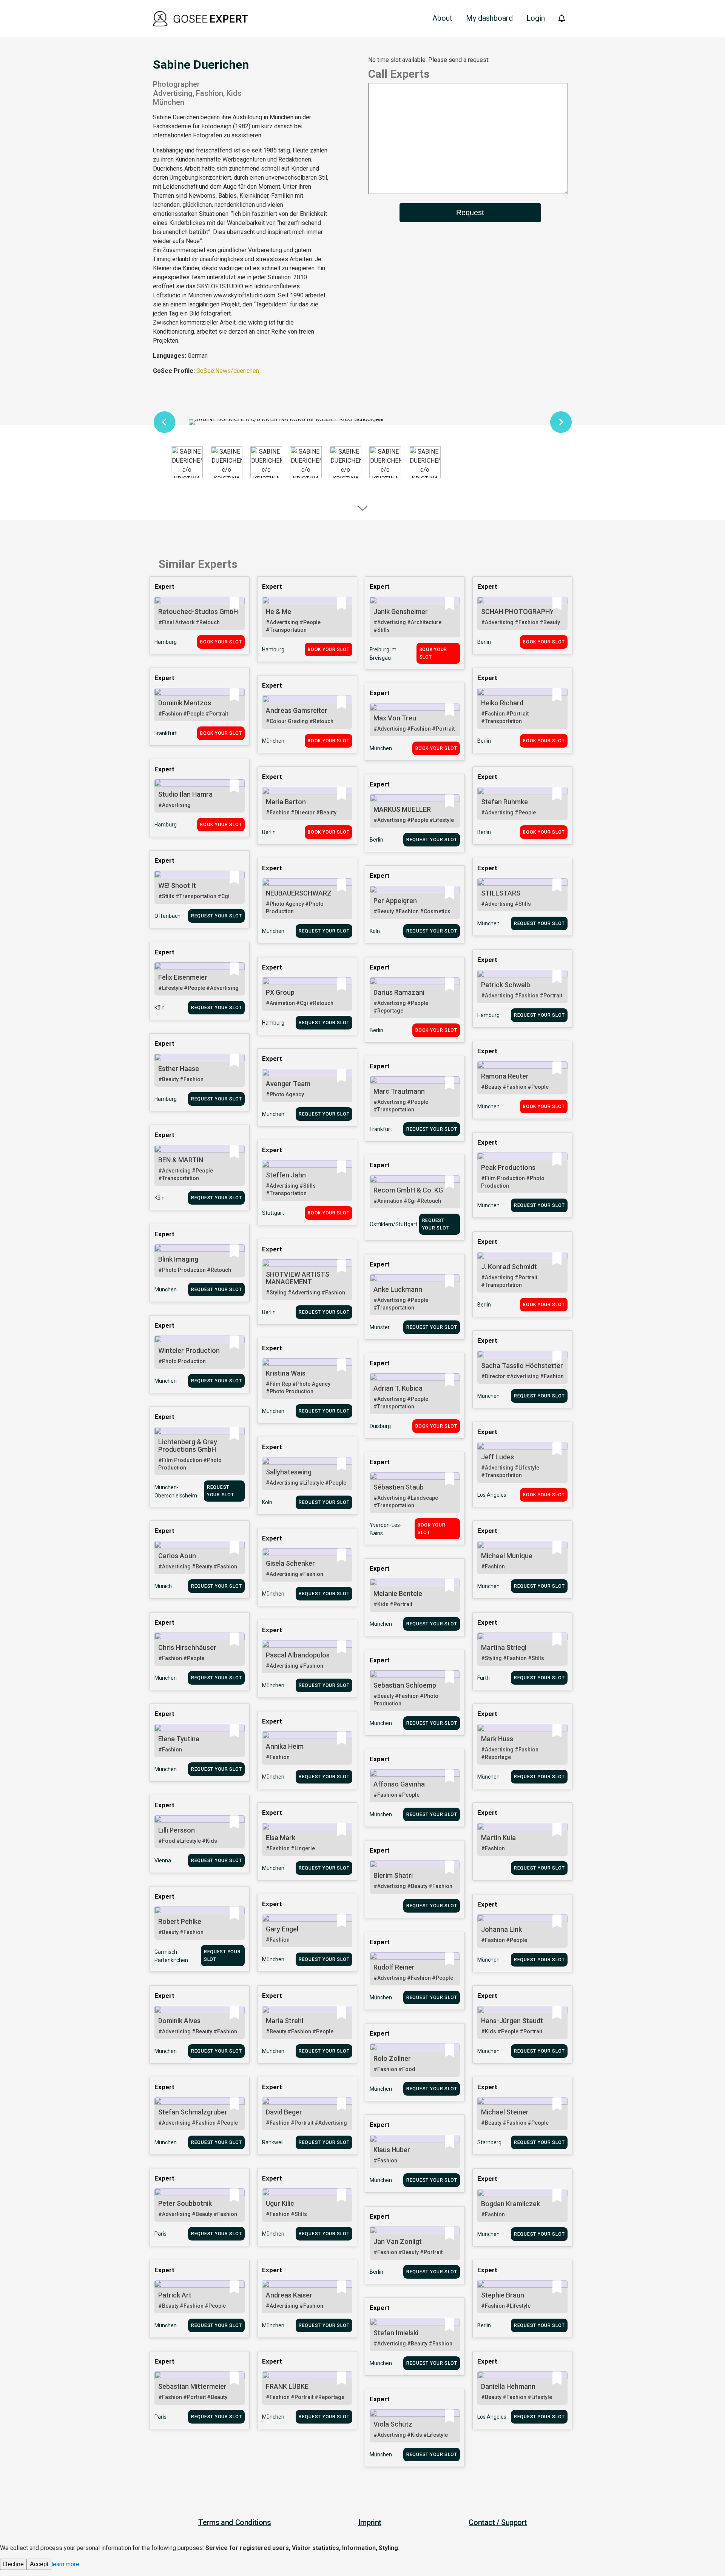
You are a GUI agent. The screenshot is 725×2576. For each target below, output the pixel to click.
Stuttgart (273, 1213)
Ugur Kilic (280, 2203)
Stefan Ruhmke (504, 802)
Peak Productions (508, 1167)
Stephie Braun (503, 2295)
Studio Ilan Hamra (185, 794)
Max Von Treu (395, 718)
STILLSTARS (501, 893)
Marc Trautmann (399, 1091)
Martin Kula (498, 1838)
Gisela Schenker (290, 1563)
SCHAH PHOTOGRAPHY (518, 612)
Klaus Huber (392, 2150)
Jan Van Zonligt (398, 2241)
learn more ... (68, 2564)
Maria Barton (286, 802)
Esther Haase (179, 1069)
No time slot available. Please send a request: (429, 60)
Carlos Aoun (177, 1556)
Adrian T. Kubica (398, 1388)
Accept (39, 2564)
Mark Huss (497, 1739)
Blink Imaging (178, 1259)
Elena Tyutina (179, 1739)
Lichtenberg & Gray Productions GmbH (188, 1446)
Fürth (484, 1678)
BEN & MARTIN (181, 1160)
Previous (164, 422)
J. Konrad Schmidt (509, 1267)
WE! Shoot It (177, 886)
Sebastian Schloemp (405, 1685)
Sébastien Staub (399, 1487)
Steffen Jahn (286, 1175)
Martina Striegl (504, 1647)
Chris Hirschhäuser (187, 1647)
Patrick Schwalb (506, 985)
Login (536, 18)
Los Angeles (492, 1495)
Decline (13, 2564)
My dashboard (489, 18)
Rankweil (273, 2142)
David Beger (284, 2112)
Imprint (370, 2522)
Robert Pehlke (180, 1921)
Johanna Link (501, 1929)
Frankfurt (166, 733)
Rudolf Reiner (394, 1967)
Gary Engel (282, 1929)
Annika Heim (285, 1746)
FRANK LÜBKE (287, 2386)
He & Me (278, 612)
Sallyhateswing (289, 1472)
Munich (163, 1586)
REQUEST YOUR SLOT (432, 840)
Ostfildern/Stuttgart (393, 1224)
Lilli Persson (177, 1830)
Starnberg (489, 2142)
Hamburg (166, 642)
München (273, 741)
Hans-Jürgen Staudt (512, 2021)
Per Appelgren (395, 901)
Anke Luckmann (398, 1289)
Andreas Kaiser (289, 2295)
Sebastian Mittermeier (192, 2386)
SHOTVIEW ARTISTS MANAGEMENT (298, 1278)
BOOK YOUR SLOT (221, 642)
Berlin (484, 642)
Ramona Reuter (505, 1076)
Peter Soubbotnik (185, 2203)
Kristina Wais (286, 1373)
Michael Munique (507, 1556)
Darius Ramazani (399, 992)
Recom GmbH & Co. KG (408, 1190)
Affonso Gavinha (399, 1784)
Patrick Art (175, 2295)
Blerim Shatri (393, 1875)
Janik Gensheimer (401, 612)
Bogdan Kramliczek (511, 2204)
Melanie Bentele (398, 1593)
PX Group (280, 992)
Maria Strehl (285, 2021)
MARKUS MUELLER (402, 809)
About (442, 18)
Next (561, 422)
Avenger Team (288, 1084)
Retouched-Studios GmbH (198, 612)
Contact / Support (498, 2522)
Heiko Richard (502, 703)
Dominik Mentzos (185, 703)
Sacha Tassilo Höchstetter (522, 1366)
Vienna (163, 1860)
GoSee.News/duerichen (228, 371)
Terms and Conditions (234, 2522)
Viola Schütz (393, 2424)
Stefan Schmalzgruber (193, 2112)
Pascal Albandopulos (298, 1655)
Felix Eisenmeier (183, 977)
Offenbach (167, 916)
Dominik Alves (179, 2021)
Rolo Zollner (392, 2058)
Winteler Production (189, 1350)
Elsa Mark (281, 1838)
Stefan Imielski (396, 2333)
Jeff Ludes (497, 1457)
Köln (375, 931)
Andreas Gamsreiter (297, 710)
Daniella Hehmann (508, 2386)
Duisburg (380, 1426)
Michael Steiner (505, 2112)
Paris (160, 2234)
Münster (380, 1327)
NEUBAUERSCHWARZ (299, 893)
